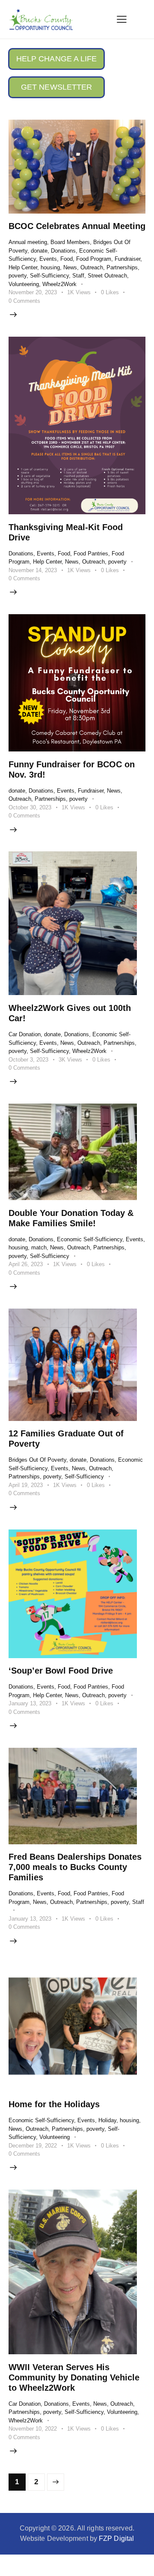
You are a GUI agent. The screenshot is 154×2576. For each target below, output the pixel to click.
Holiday (107, 2120)
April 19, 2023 (26, 1485)
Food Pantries (91, 554)
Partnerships (122, 267)
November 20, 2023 (33, 292)
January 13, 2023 (30, 1703)
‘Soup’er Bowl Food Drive (61, 1671)
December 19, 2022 (33, 2146)
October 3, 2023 (28, 1060)
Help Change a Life (57, 59)
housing (50, 267)
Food (67, 259)
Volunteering (24, 284)
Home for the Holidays (54, 2104)
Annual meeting (28, 242)
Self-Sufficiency (49, 276)
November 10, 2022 (33, 2429)
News (70, 267)
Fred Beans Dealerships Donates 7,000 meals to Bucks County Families (75, 1867)
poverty (18, 276)
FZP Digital (116, 2538)
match (39, 1247)
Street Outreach (107, 276)
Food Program (94, 259)
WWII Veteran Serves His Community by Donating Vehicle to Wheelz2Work (74, 2377)
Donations (63, 251)
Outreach (92, 267)
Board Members (70, 242)
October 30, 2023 (30, 807)
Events (48, 259)
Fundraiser (127, 259)
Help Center (23, 267)
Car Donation (25, 1034)
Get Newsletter (56, 87)
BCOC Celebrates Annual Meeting (77, 226)
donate (39, 251)
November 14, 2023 (33, 570)
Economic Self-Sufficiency (90, 1239)
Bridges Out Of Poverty (37, 1460)
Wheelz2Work (59, 284)
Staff (78, 276)
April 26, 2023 (26, 1264)
